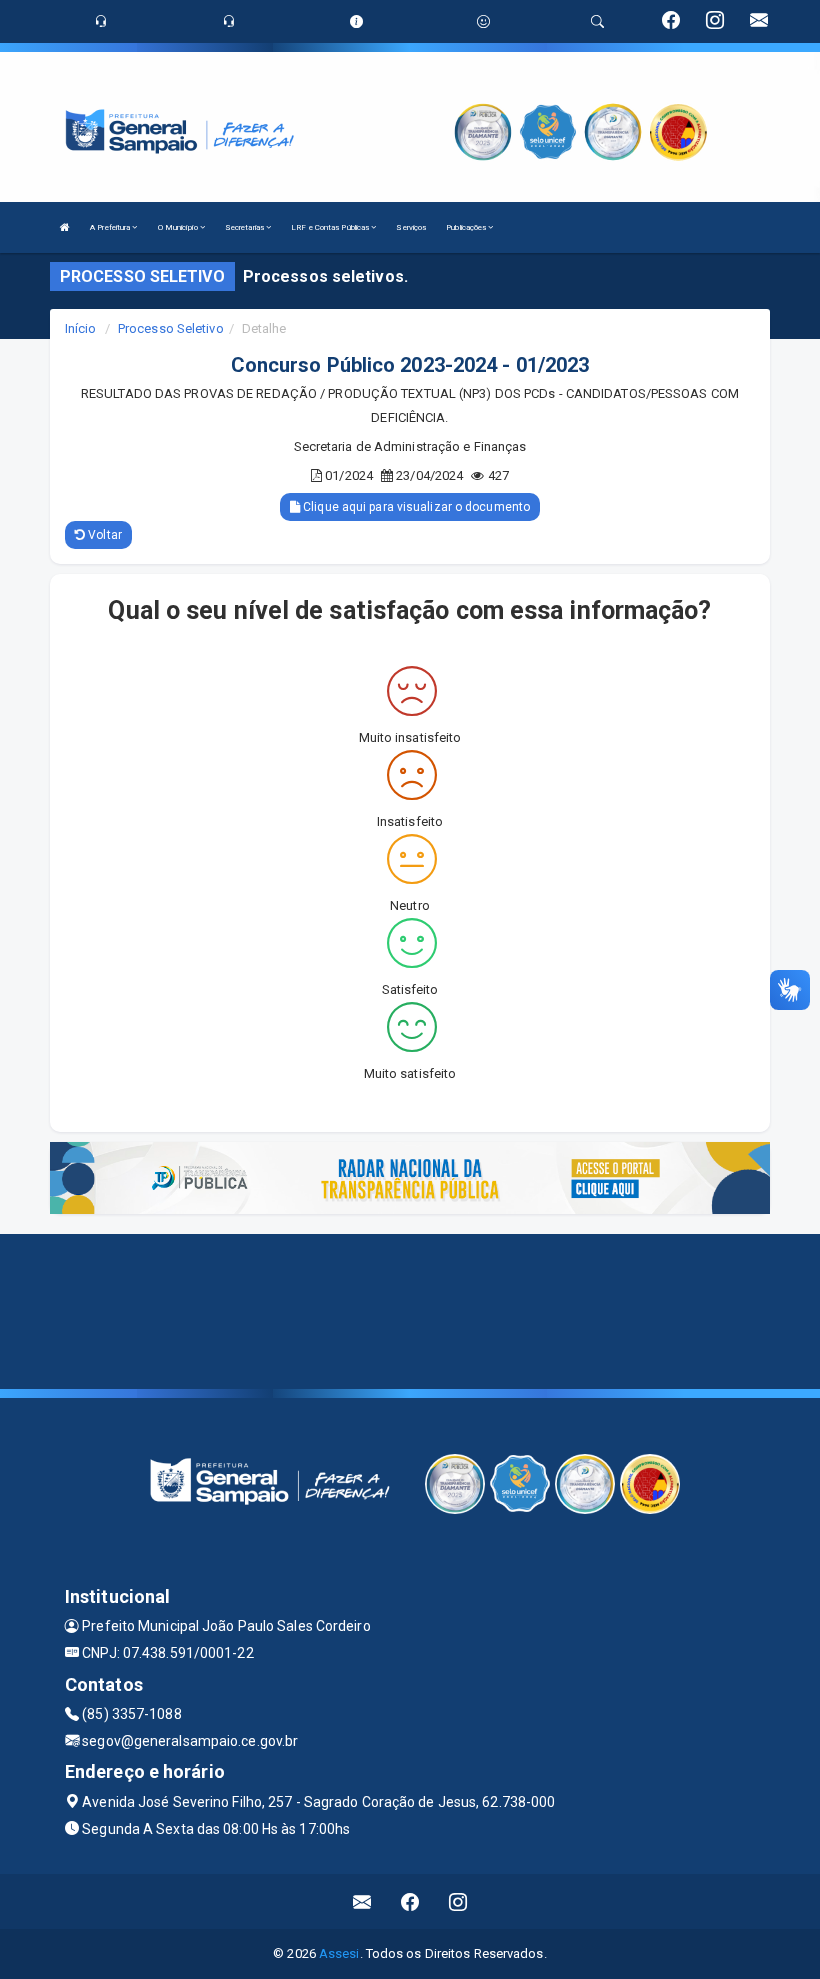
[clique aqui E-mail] (362, 1901)
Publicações (467, 227)
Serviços (411, 227)
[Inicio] (65, 227)
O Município (179, 227)
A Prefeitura (111, 227)
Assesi (339, 1953)
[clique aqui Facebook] (410, 1901)
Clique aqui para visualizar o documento (415, 507)
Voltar (103, 535)
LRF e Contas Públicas (331, 227)
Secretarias (245, 227)
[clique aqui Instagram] (458, 1901)
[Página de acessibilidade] (483, 21)
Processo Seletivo (171, 328)
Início (81, 328)
